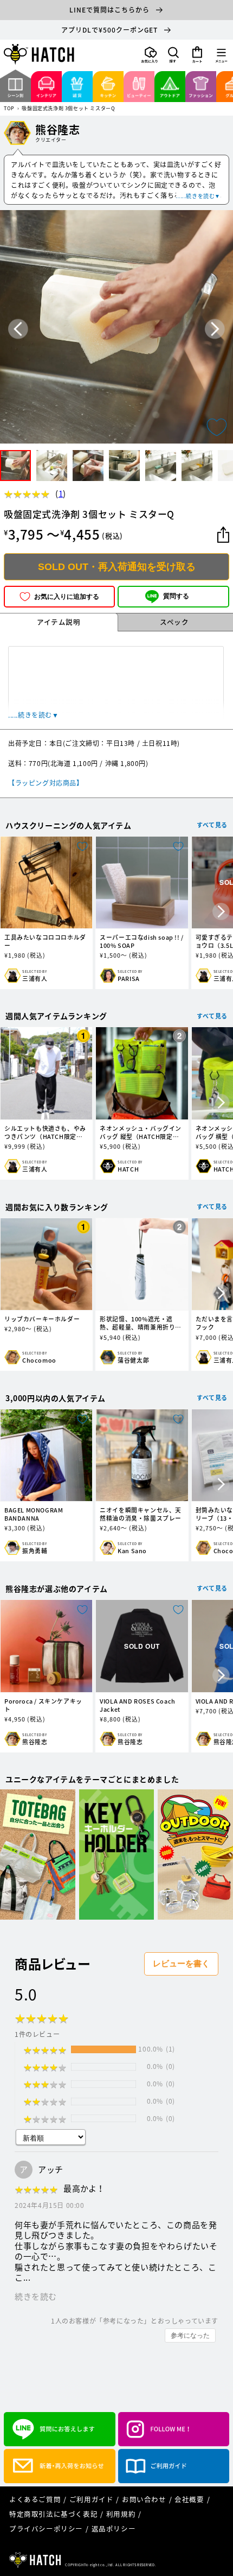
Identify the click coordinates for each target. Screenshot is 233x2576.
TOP (9, 109)
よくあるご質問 (35, 2499)
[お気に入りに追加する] (217, 427)
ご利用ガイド (92, 2499)
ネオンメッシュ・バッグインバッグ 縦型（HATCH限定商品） (141, 1132)
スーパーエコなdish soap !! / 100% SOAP (142, 941)
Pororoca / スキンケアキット (43, 1705)
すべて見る (212, 825)
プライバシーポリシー (46, 2528)
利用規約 (121, 2514)
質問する (176, 596)
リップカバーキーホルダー (42, 1319)
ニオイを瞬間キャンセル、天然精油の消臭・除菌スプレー (141, 1514)
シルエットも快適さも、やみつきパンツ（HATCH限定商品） (45, 1132)
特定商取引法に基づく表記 (53, 2514)
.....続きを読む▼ (198, 196)
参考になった (190, 2336)
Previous (18, 329)
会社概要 (189, 2499)
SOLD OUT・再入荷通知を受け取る (117, 567)
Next (215, 329)
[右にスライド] (221, 913)
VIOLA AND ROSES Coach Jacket (138, 1705)
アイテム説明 (59, 622)
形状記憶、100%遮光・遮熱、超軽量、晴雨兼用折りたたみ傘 (141, 1323)
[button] (173, 55)
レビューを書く (181, 1963)
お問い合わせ (144, 2499)
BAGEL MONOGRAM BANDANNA (34, 1514)
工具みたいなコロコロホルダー (45, 941)
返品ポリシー (114, 2528)
